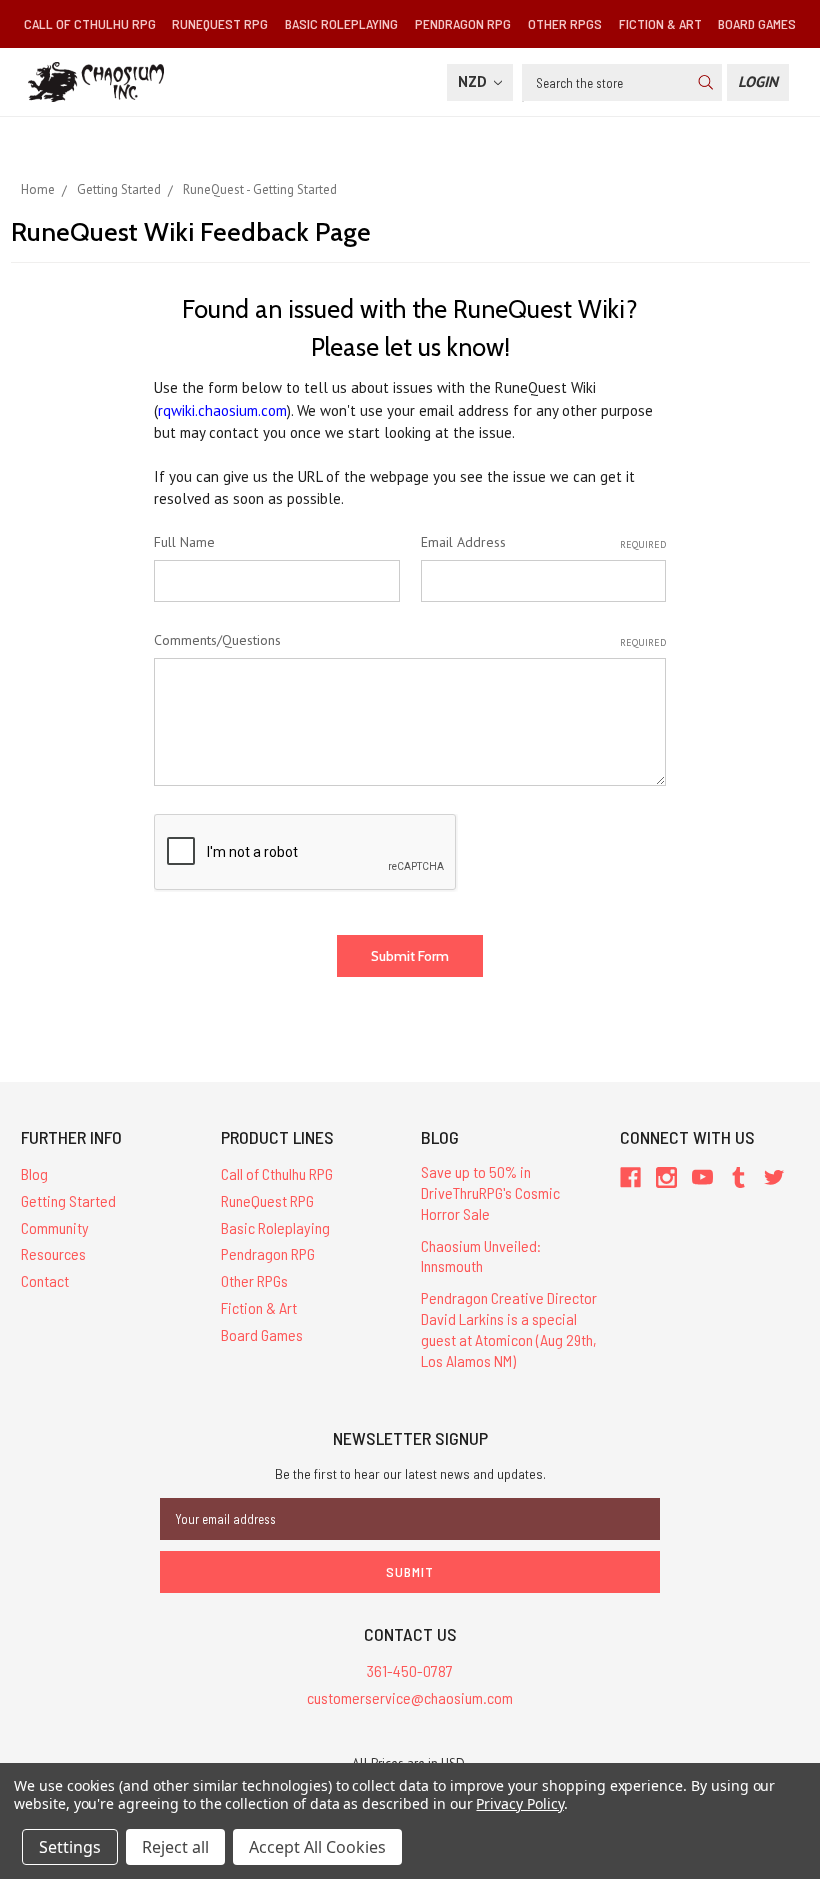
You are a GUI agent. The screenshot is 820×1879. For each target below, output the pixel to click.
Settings (70, 1847)
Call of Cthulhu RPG (90, 23)
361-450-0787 (410, 1670)
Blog (34, 1173)
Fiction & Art (660, 23)
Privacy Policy (519, 1803)
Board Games (757, 23)
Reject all (175, 1847)
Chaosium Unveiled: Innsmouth (481, 1256)
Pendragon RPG (463, 23)
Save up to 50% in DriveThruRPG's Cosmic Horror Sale (490, 1192)
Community (55, 1227)
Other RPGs (565, 23)
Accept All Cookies (317, 1847)
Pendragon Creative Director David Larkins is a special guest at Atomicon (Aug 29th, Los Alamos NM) (509, 1328)
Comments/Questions (410, 640)
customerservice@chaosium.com (410, 1697)
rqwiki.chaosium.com (222, 410)
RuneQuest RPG (220, 23)
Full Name (184, 542)
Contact (45, 1280)
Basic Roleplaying (341, 23)
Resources (53, 1253)
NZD (474, 81)
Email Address (543, 542)
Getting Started (68, 1200)
